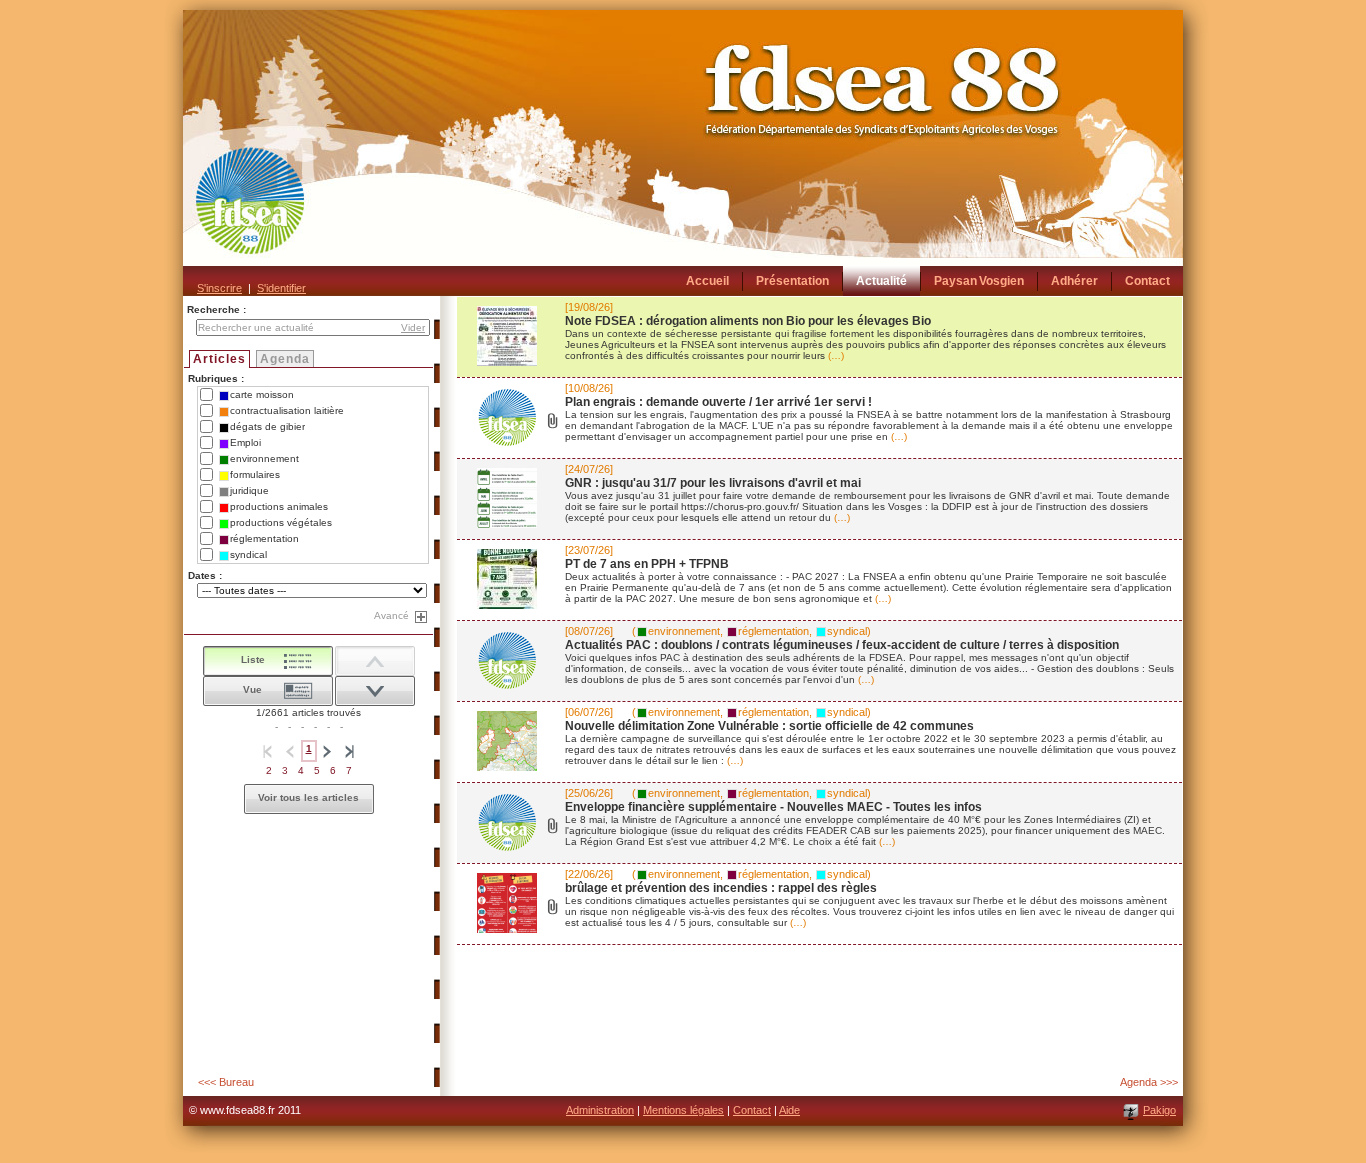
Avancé (391, 615)
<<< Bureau (226, 1082)
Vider (413, 327)
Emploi (245, 442)
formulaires (255, 474)
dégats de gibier (267, 426)
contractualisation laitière (287, 410)
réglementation (264, 538)
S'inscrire (219, 288)
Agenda (285, 359)
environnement (264, 458)
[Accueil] (683, 153)
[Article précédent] (375, 691)
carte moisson (262, 394)
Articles (219, 359)
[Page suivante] (328, 751)
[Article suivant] (375, 661)
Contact (752, 1110)
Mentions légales (683, 1110)
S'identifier (281, 288)
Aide (789, 1110)
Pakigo (1159, 1110)
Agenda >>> (1149, 1082)
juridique (249, 490)
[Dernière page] (350, 751)
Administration (600, 1110)
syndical (248, 554)
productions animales (279, 506)
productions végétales (281, 522)
